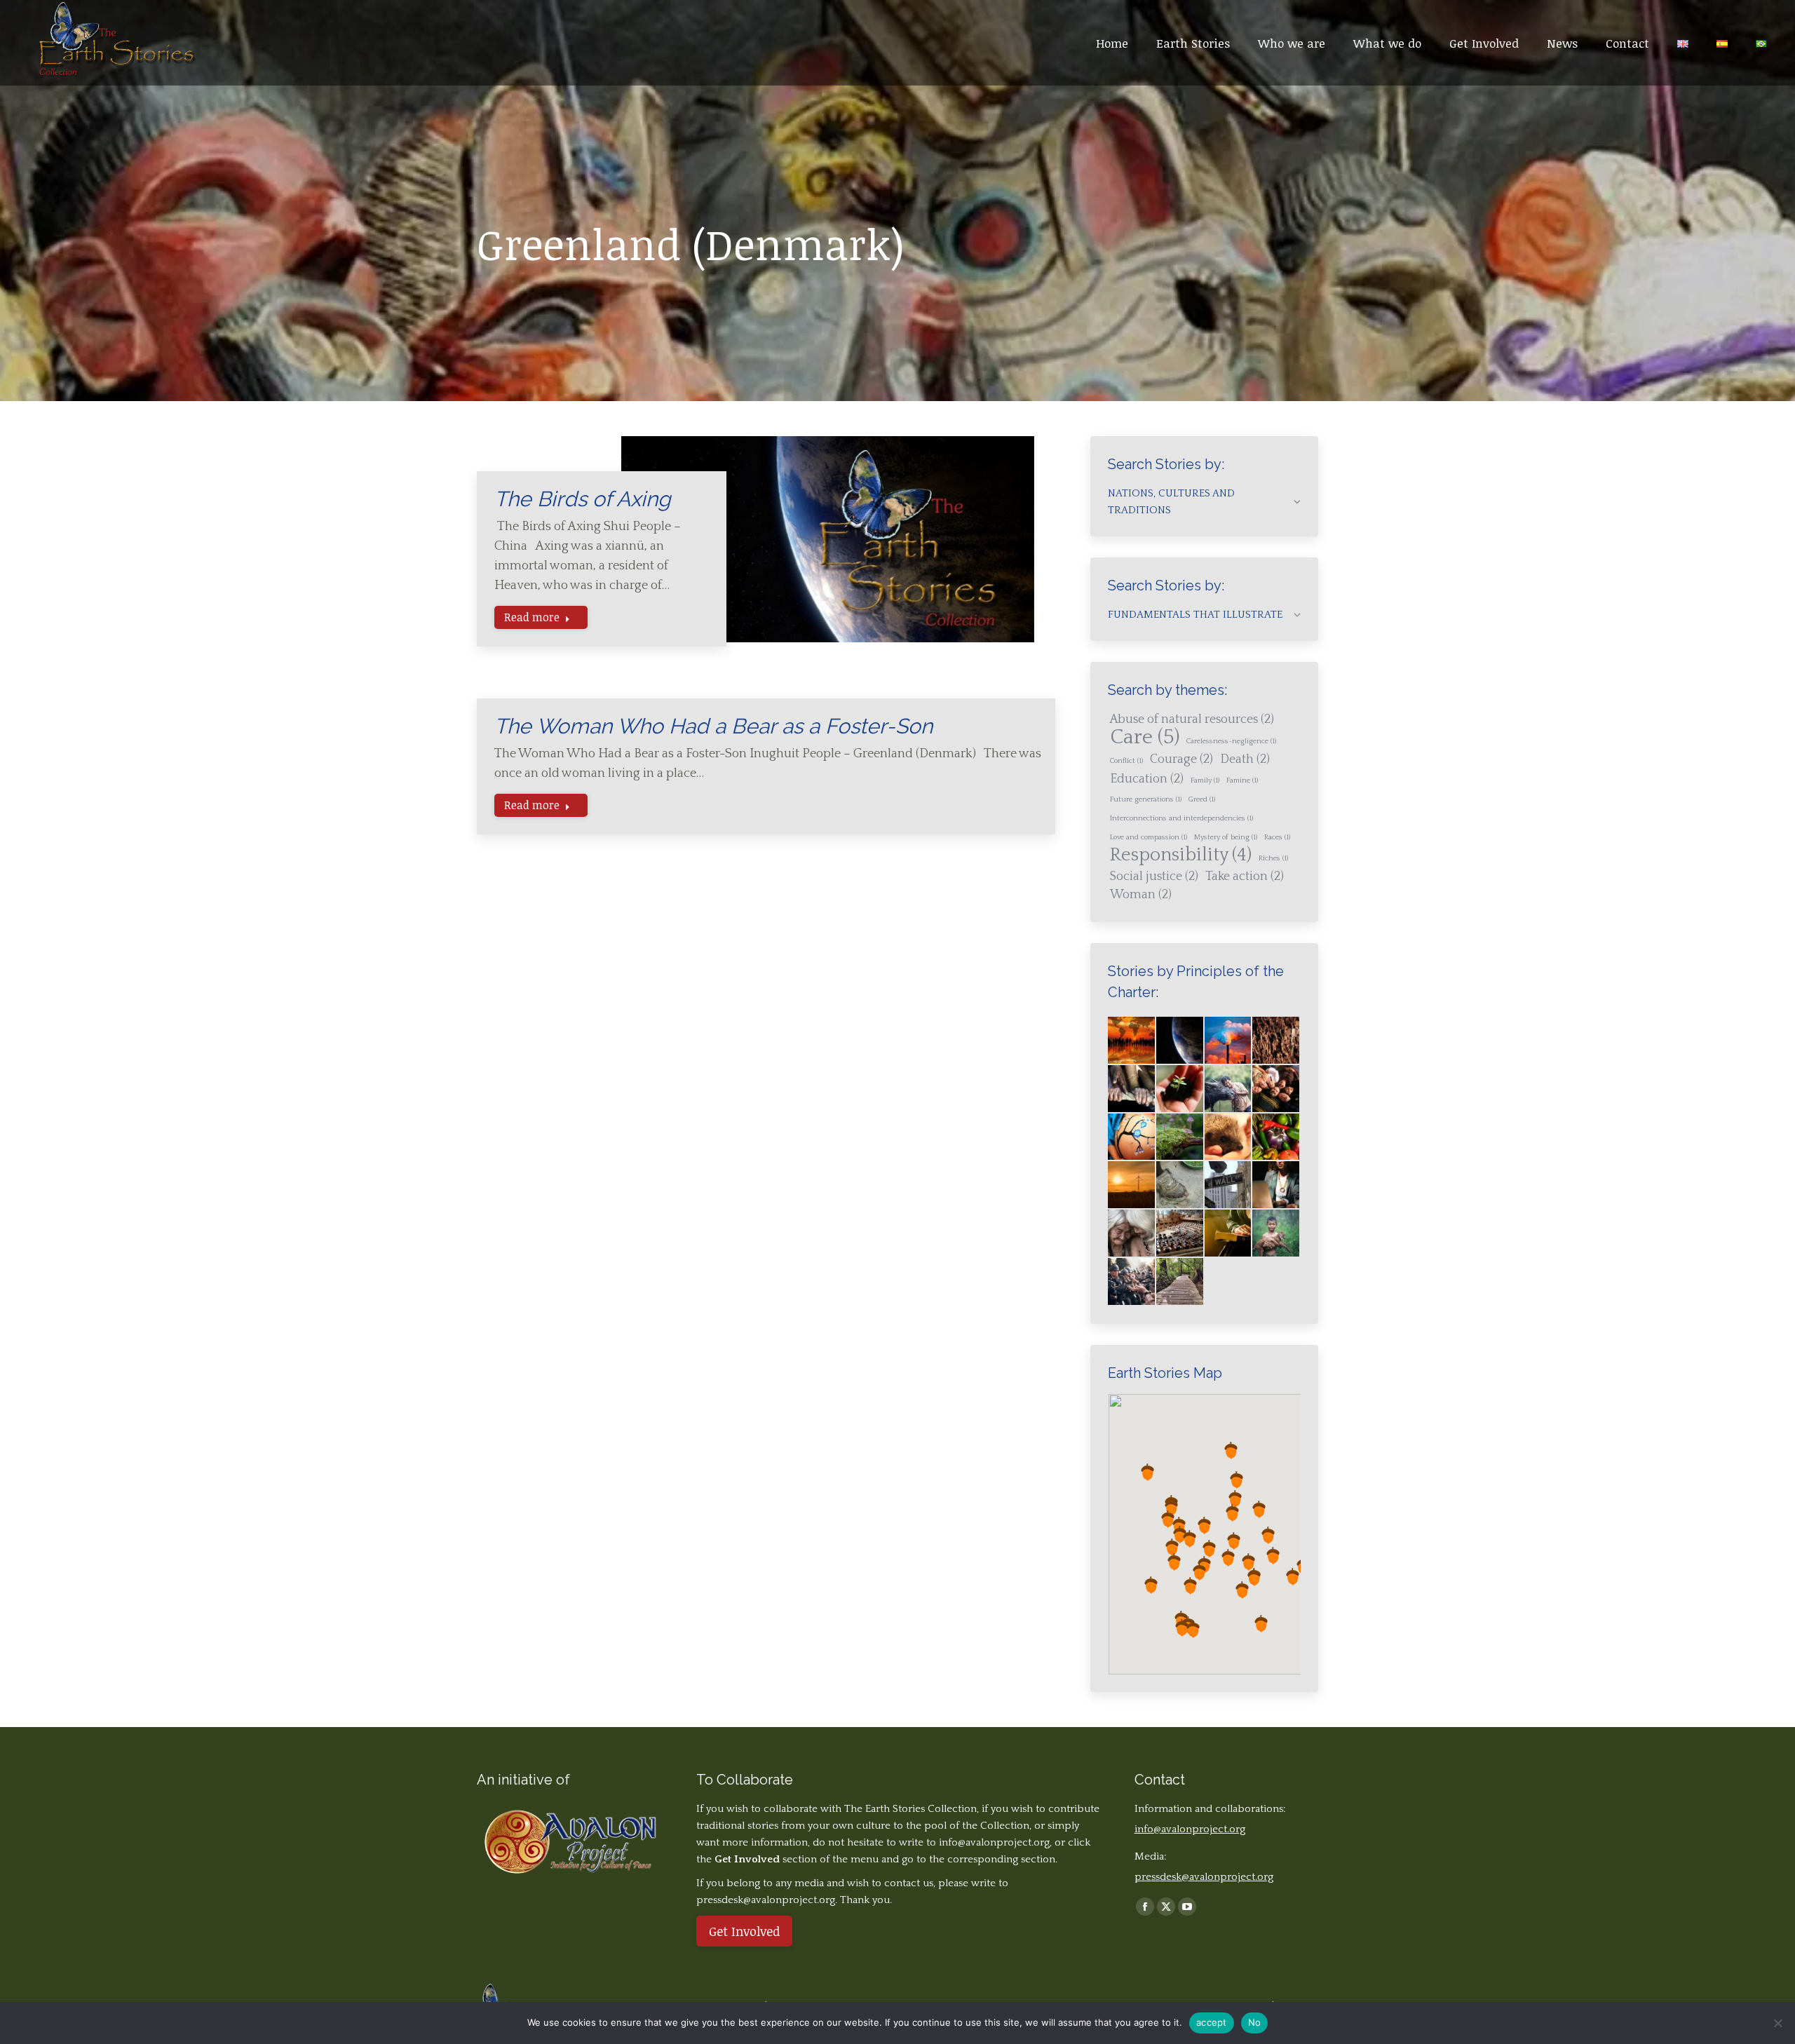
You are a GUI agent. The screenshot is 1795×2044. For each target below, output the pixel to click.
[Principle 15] (1276, 1234)
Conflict (1126, 761)
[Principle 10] (1229, 1185)
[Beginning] (1132, 1041)
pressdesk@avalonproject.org (1204, 1877)
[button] (1179, 1525)
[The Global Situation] (1229, 1041)
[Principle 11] (1276, 1185)
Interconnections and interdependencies (1181, 818)
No (1255, 2022)
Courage (1181, 759)
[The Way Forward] (1180, 1282)
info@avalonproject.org (994, 1842)
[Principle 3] (1276, 1089)
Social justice (1154, 877)
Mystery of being (1226, 837)
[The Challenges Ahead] (1276, 1041)
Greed (1202, 799)
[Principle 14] (1229, 1234)
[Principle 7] (1276, 1138)
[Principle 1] (1180, 1089)
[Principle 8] (1132, 1185)
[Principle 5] (1180, 1138)
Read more (532, 617)
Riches (1273, 858)
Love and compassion (1149, 837)
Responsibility (1181, 855)
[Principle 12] (1132, 1234)
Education (1147, 779)
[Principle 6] (1229, 1138)
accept (1212, 2022)
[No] (1777, 2023)
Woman (1141, 895)
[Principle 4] (1132, 1138)
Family (1205, 780)
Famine (1242, 780)
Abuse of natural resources (1192, 719)
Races (1277, 837)
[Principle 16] (1132, 1282)
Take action (1245, 877)
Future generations (1146, 799)
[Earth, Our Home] (1180, 1041)
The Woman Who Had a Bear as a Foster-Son (713, 726)
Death (1245, 759)
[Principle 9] (1180, 1185)
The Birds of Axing (583, 499)
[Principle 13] (1180, 1234)
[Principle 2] (1229, 1089)
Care (1145, 738)
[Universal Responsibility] (1132, 1089)
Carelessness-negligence (1231, 741)
